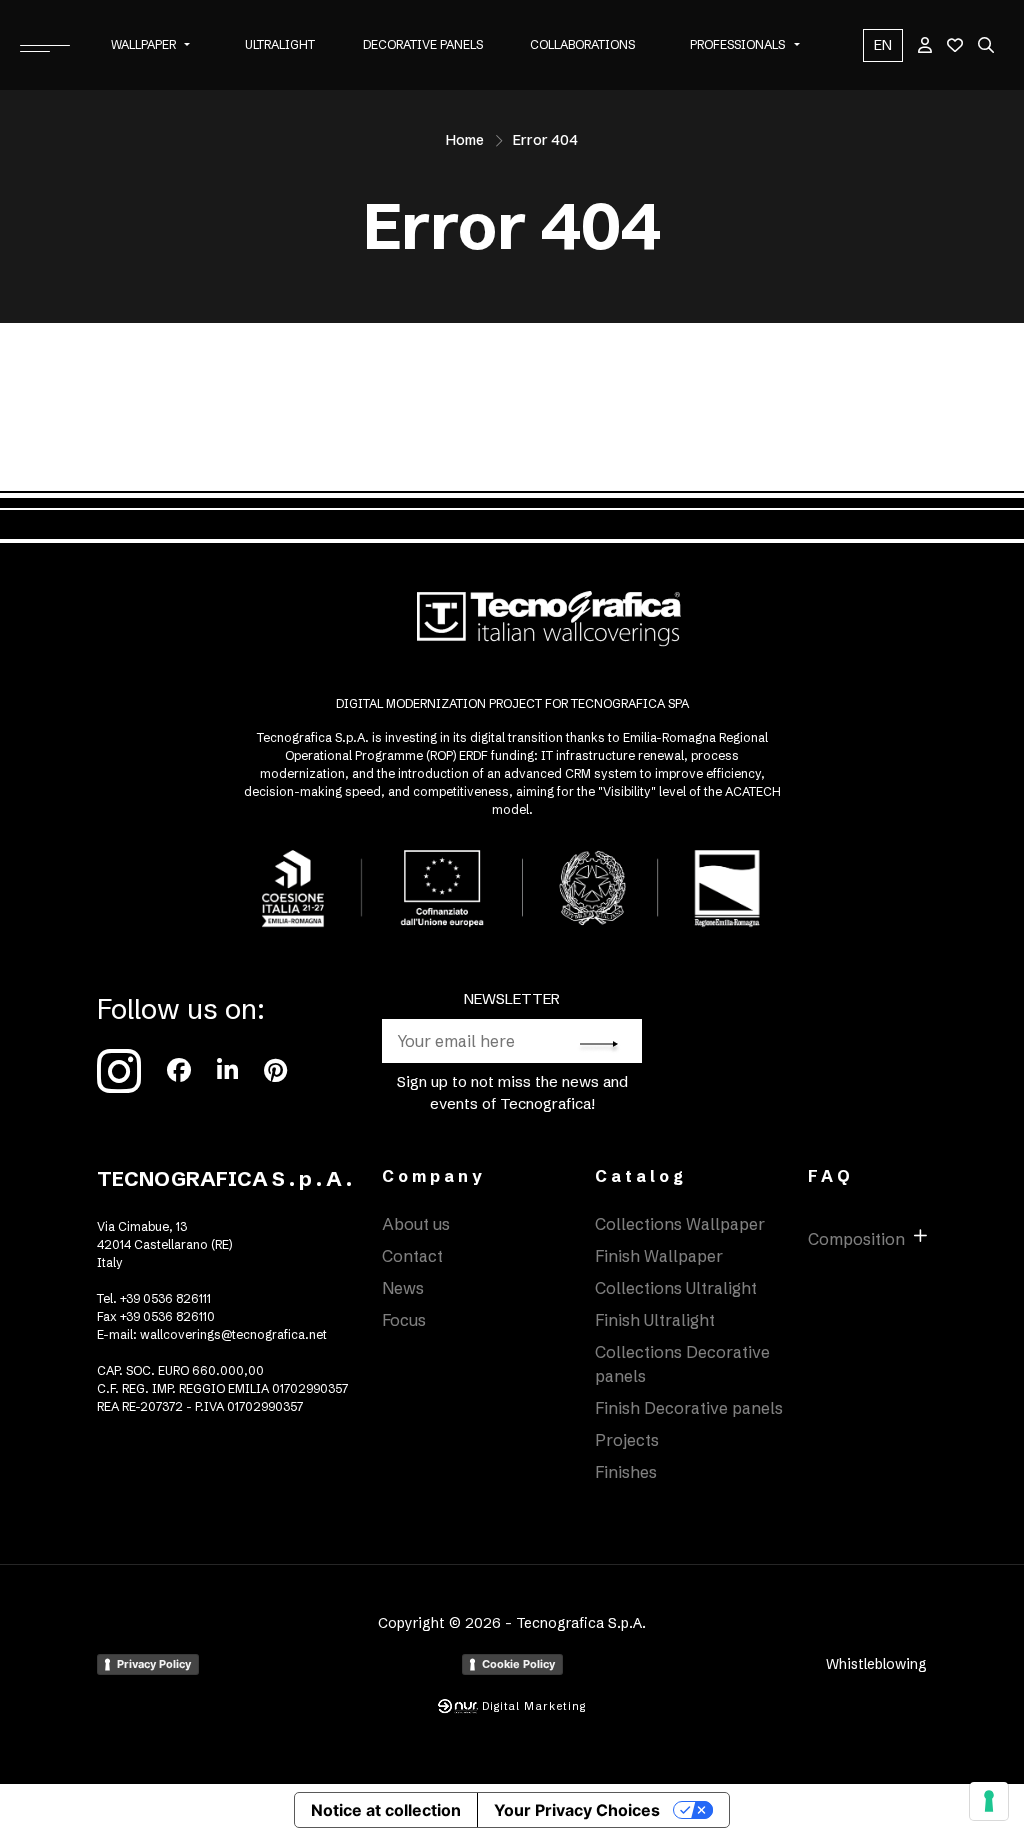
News (403, 1288)
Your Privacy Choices (577, 1810)
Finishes (626, 1472)
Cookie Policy (518, 1664)
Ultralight (280, 44)
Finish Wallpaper (659, 1256)
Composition (856, 1239)
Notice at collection (386, 1810)
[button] (187, 45)
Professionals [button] (737, 44)
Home (465, 140)
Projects (627, 1440)
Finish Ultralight (655, 1320)
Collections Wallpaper (680, 1224)
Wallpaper (143, 44)
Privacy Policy (154, 1664)
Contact (412, 1256)
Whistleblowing (876, 1664)
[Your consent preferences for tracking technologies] (989, 1801)
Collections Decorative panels (682, 1364)
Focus (404, 1320)
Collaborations (582, 44)
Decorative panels (423, 44)
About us (416, 1224)
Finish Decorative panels (689, 1408)
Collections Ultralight (676, 1288)
